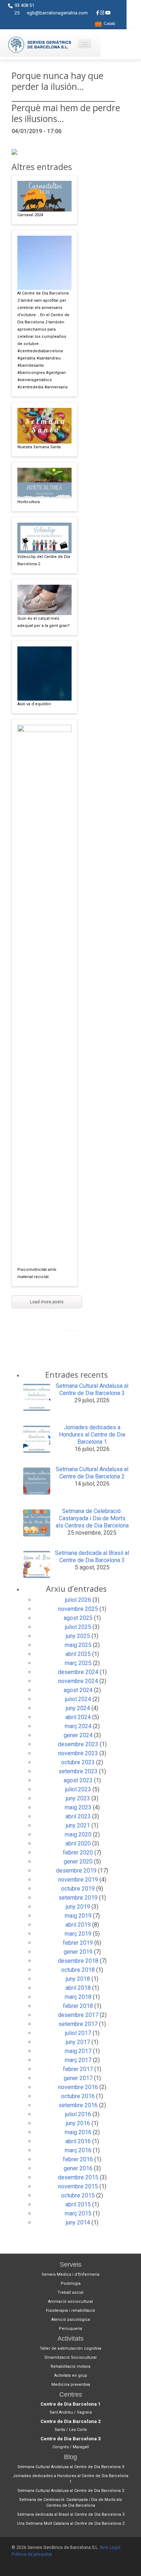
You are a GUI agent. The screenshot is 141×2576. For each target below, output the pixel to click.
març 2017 (78, 2060)
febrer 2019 (78, 1943)
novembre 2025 (78, 1609)
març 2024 (78, 1726)
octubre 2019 (78, 1889)
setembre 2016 (78, 2105)
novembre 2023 (78, 1753)
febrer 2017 (78, 2069)
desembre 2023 (78, 1744)
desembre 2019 (76, 1871)
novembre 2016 (78, 2087)
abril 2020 (78, 1843)
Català (108, 24)
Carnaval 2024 (30, 215)
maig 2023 (78, 1807)
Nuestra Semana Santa (39, 447)
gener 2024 (78, 1735)
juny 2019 (78, 1907)
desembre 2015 (78, 2177)
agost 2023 (78, 1780)
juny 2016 (78, 2123)
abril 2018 (78, 1988)
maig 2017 (78, 2051)
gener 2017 (78, 2078)
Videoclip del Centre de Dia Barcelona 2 (44, 560)
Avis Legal (110, 2547)
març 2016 (78, 2150)
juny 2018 (78, 1979)
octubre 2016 (78, 2096)
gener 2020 (78, 1862)
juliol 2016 (78, 2114)
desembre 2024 (78, 1672)
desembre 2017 (78, 2015)
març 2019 (78, 1934)
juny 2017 (78, 2042)
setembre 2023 (78, 1771)
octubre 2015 (78, 2195)
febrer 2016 (78, 2159)
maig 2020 (78, 1834)
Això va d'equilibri (34, 704)
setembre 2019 (78, 1898)
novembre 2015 (78, 2186)
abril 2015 (78, 2204)
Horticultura (29, 502)
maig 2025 (78, 1645)
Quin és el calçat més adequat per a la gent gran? (44, 622)
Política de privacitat (32, 2554)
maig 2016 (78, 2132)
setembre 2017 (78, 2024)
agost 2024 (78, 1690)
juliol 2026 (78, 1600)
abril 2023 (78, 1816)
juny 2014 (78, 2222)
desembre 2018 (78, 1961)
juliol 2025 (78, 1627)
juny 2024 (78, 1708)
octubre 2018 (78, 1970)
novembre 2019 (78, 1880)
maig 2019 (78, 1916)
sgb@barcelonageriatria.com (57, 13)
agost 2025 (78, 1618)
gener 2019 (78, 1952)
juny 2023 (78, 1798)
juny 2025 (78, 1636)
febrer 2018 (78, 2006)
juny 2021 (78, 1825)
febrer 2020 (78, 1853)
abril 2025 (78, 1654)
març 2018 (78, 1997)
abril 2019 (78, 1925)
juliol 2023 (78, 1789)
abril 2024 (78, 1717)
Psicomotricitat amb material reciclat (37, 1273)
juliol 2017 (78, 2033)
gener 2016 (78, 2168)
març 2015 (78, 2213)
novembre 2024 (78, 1681)
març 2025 (78, 1663)
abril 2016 (78, 2141)
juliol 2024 (78, 1699)
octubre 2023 (78, 1762)
